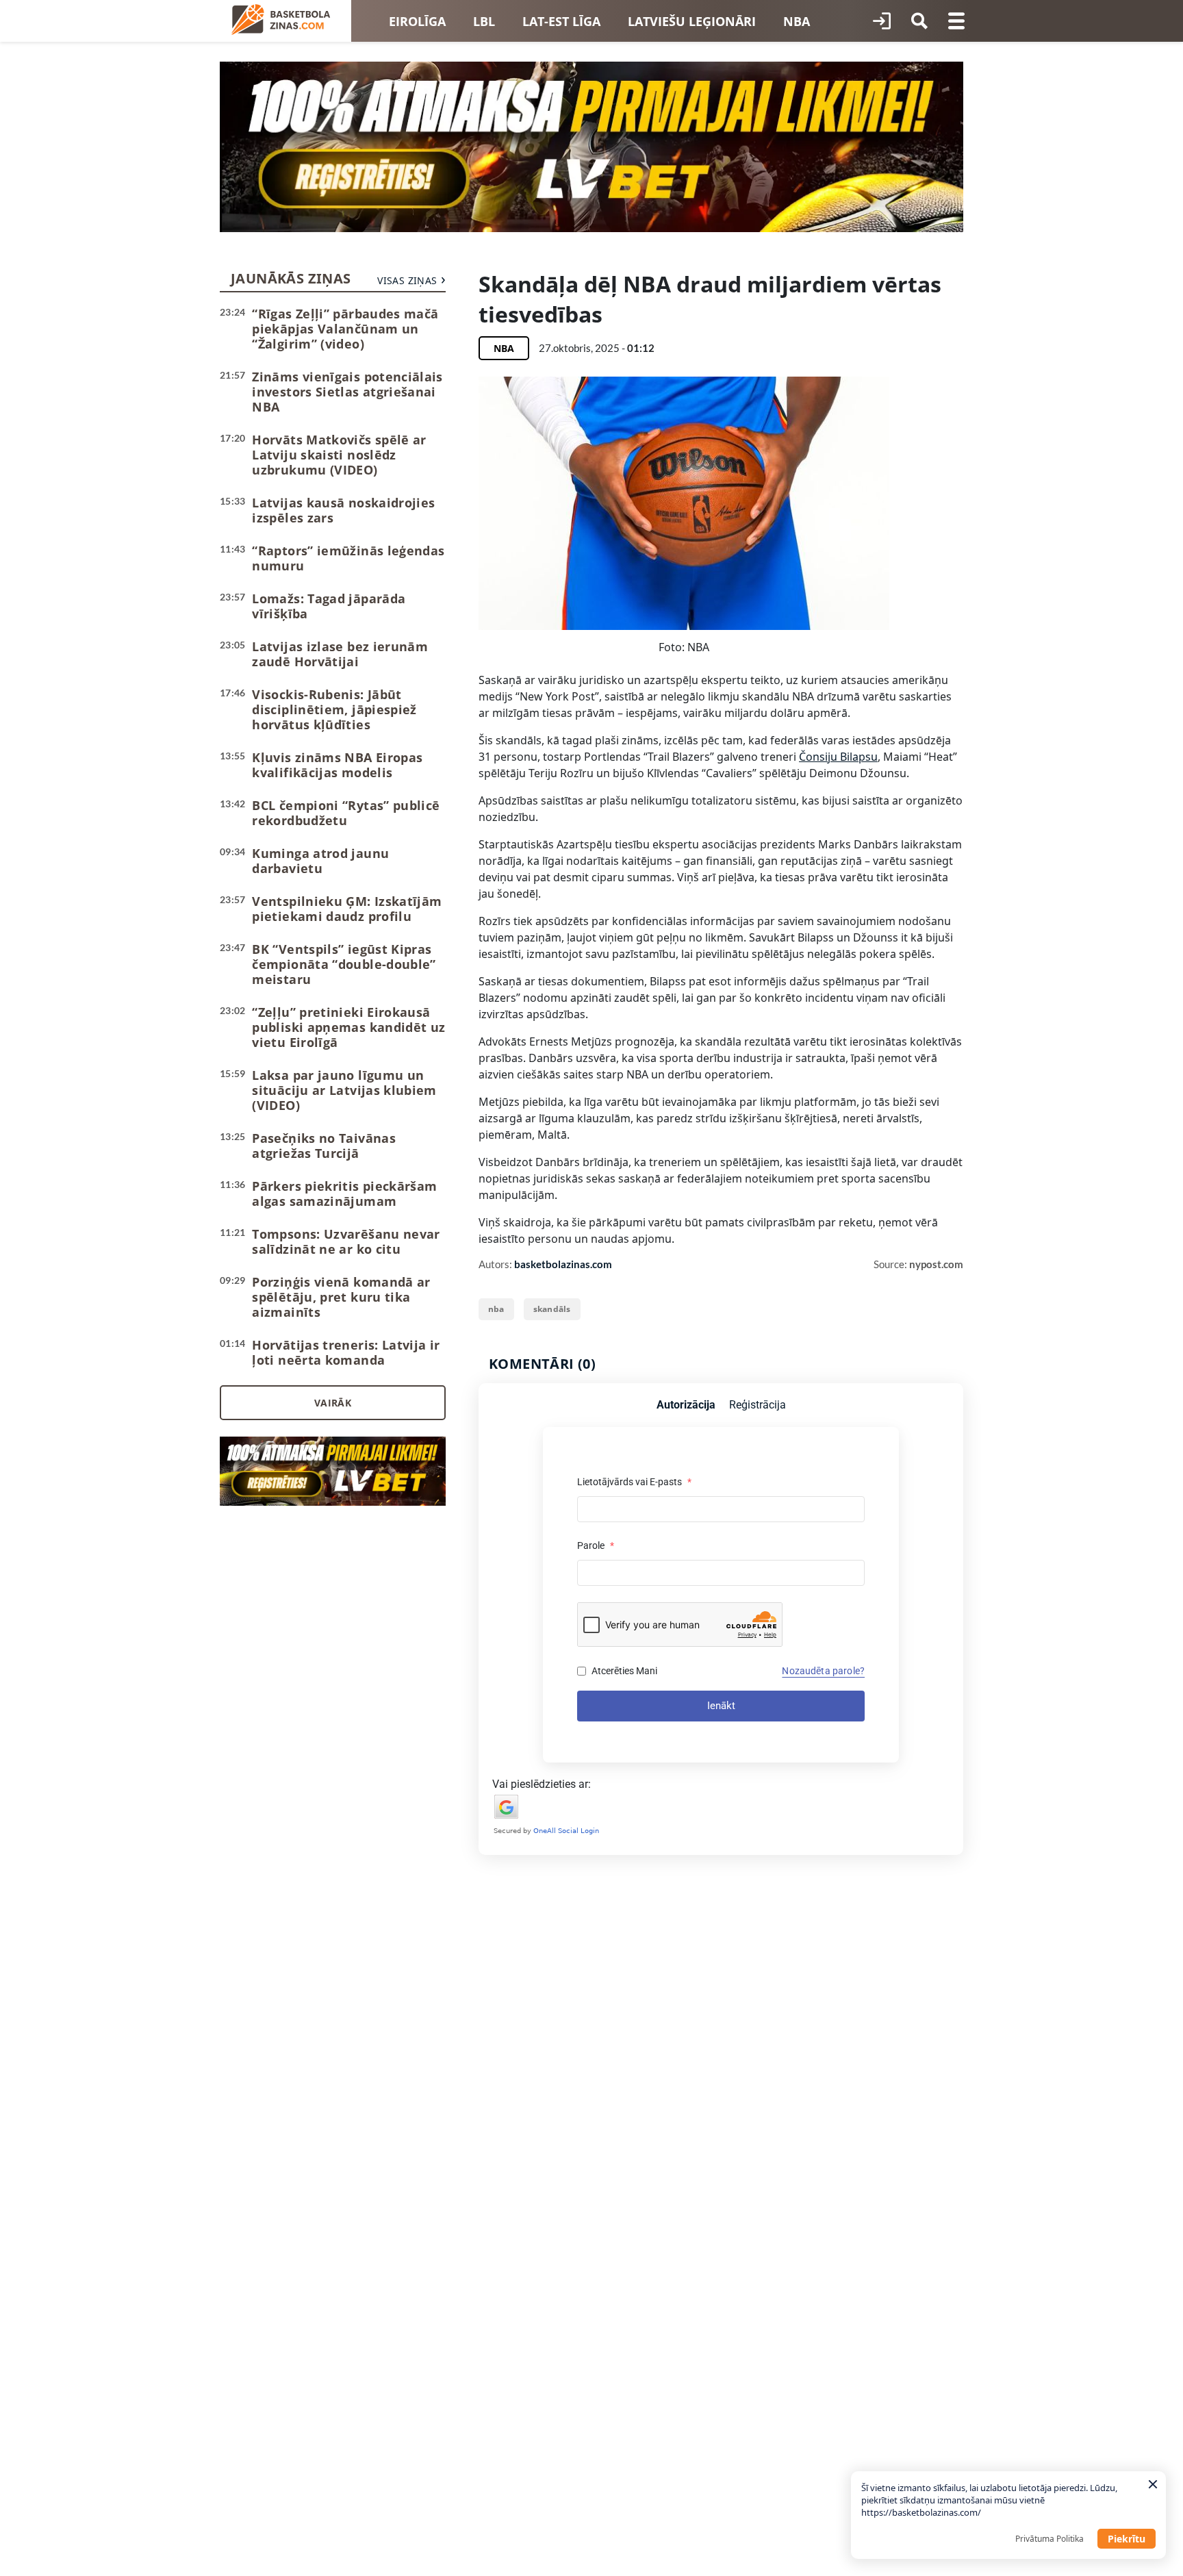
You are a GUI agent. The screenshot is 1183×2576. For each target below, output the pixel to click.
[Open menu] (956, 21)
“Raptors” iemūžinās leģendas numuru (348, 558)
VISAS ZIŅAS (407, 280)
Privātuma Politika (1050, 2539)
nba (496, 1309)
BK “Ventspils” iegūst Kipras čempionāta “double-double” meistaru (344, 964)
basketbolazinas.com (563, 1264)
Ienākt (721, 1706)
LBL (484, 21)
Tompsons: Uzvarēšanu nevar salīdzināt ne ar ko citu (346, 1241)
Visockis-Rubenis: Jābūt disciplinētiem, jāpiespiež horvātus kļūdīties (334, 709)
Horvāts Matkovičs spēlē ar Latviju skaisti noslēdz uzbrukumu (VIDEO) (339, 455)
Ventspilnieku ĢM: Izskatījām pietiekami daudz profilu (347, 909)
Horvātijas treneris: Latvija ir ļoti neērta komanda (346, 1352)
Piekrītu (1127, 2539)
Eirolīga (417, 21)
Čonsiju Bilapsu (838, 757)
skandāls (552, 1309)
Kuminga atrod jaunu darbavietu (320, 861)
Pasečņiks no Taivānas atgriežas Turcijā (324, 1146)
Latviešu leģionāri (692, 21)
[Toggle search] (919, 21)
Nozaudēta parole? (823, 1671)
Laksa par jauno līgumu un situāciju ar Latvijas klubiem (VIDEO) (344, 1090)
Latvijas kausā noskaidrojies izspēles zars (343, 510)
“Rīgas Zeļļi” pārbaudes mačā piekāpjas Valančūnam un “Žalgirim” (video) (345, 329)
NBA (797, 21)
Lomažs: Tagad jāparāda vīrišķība (329, 606)
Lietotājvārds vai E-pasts (634, 1482)
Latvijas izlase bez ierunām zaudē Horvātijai (340, 654)
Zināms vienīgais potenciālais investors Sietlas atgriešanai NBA (347, 392)
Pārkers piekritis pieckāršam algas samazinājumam (344, 1194)
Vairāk (333, 1403)
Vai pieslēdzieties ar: (542, 1784)
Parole (596, 1545)
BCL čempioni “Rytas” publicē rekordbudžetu (346, 813)
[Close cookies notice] (1153, 2484)
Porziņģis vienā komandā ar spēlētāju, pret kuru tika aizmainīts (341, 1297)
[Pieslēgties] (882, 21)
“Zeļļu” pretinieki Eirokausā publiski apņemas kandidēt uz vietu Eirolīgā (348, 1027)
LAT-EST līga (561, 21)
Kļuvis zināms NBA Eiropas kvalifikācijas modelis (337, 765)
